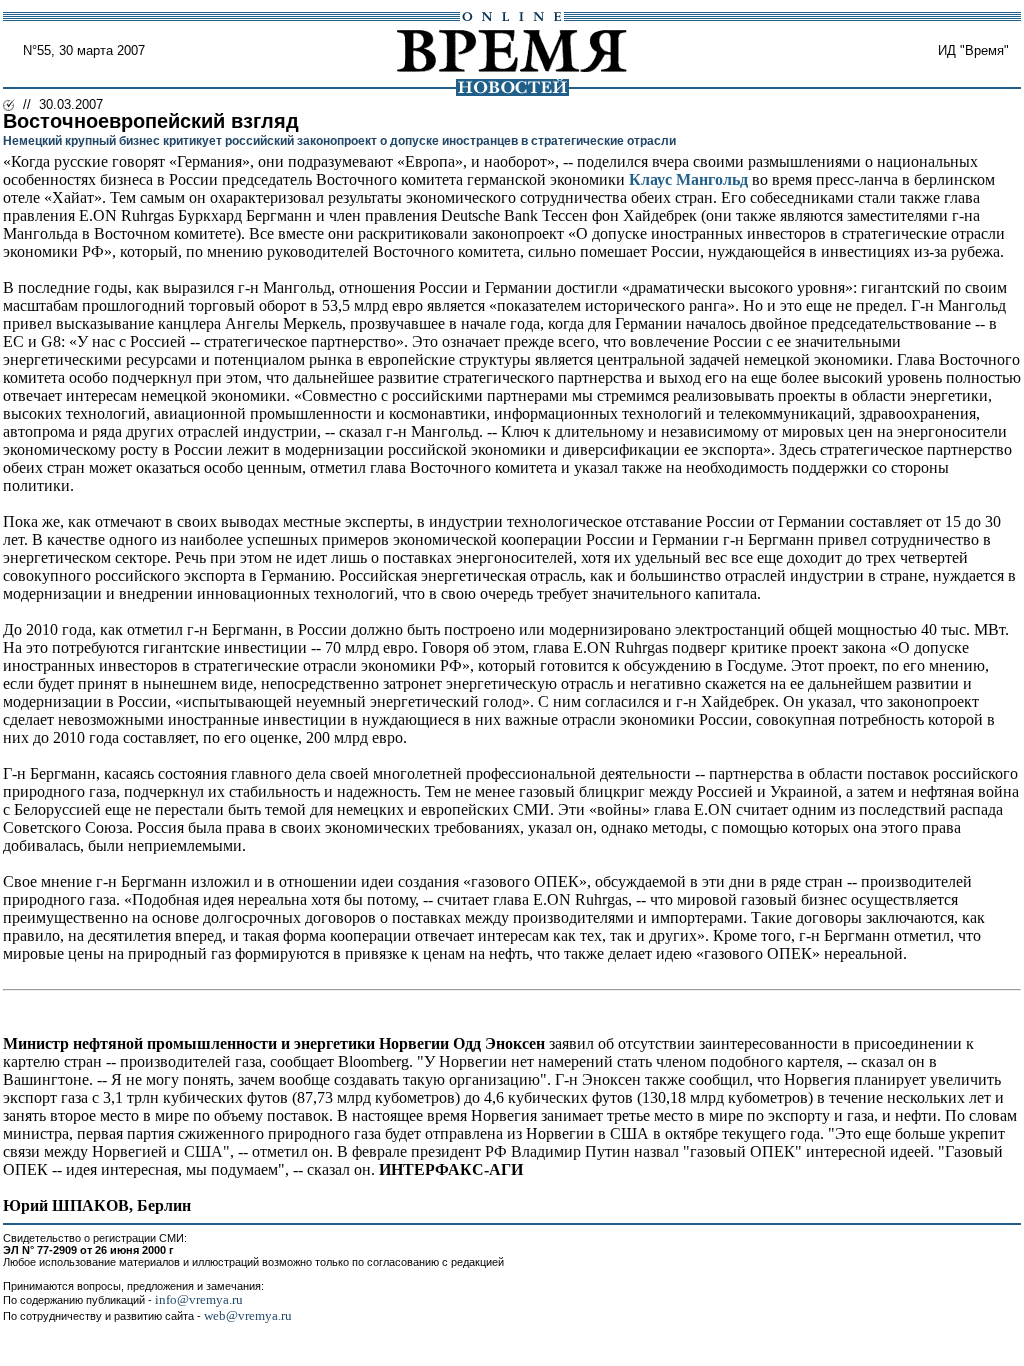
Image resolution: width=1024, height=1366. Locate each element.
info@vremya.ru (199, 1299)
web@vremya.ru (248, 1315)
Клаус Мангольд (688, 179)
